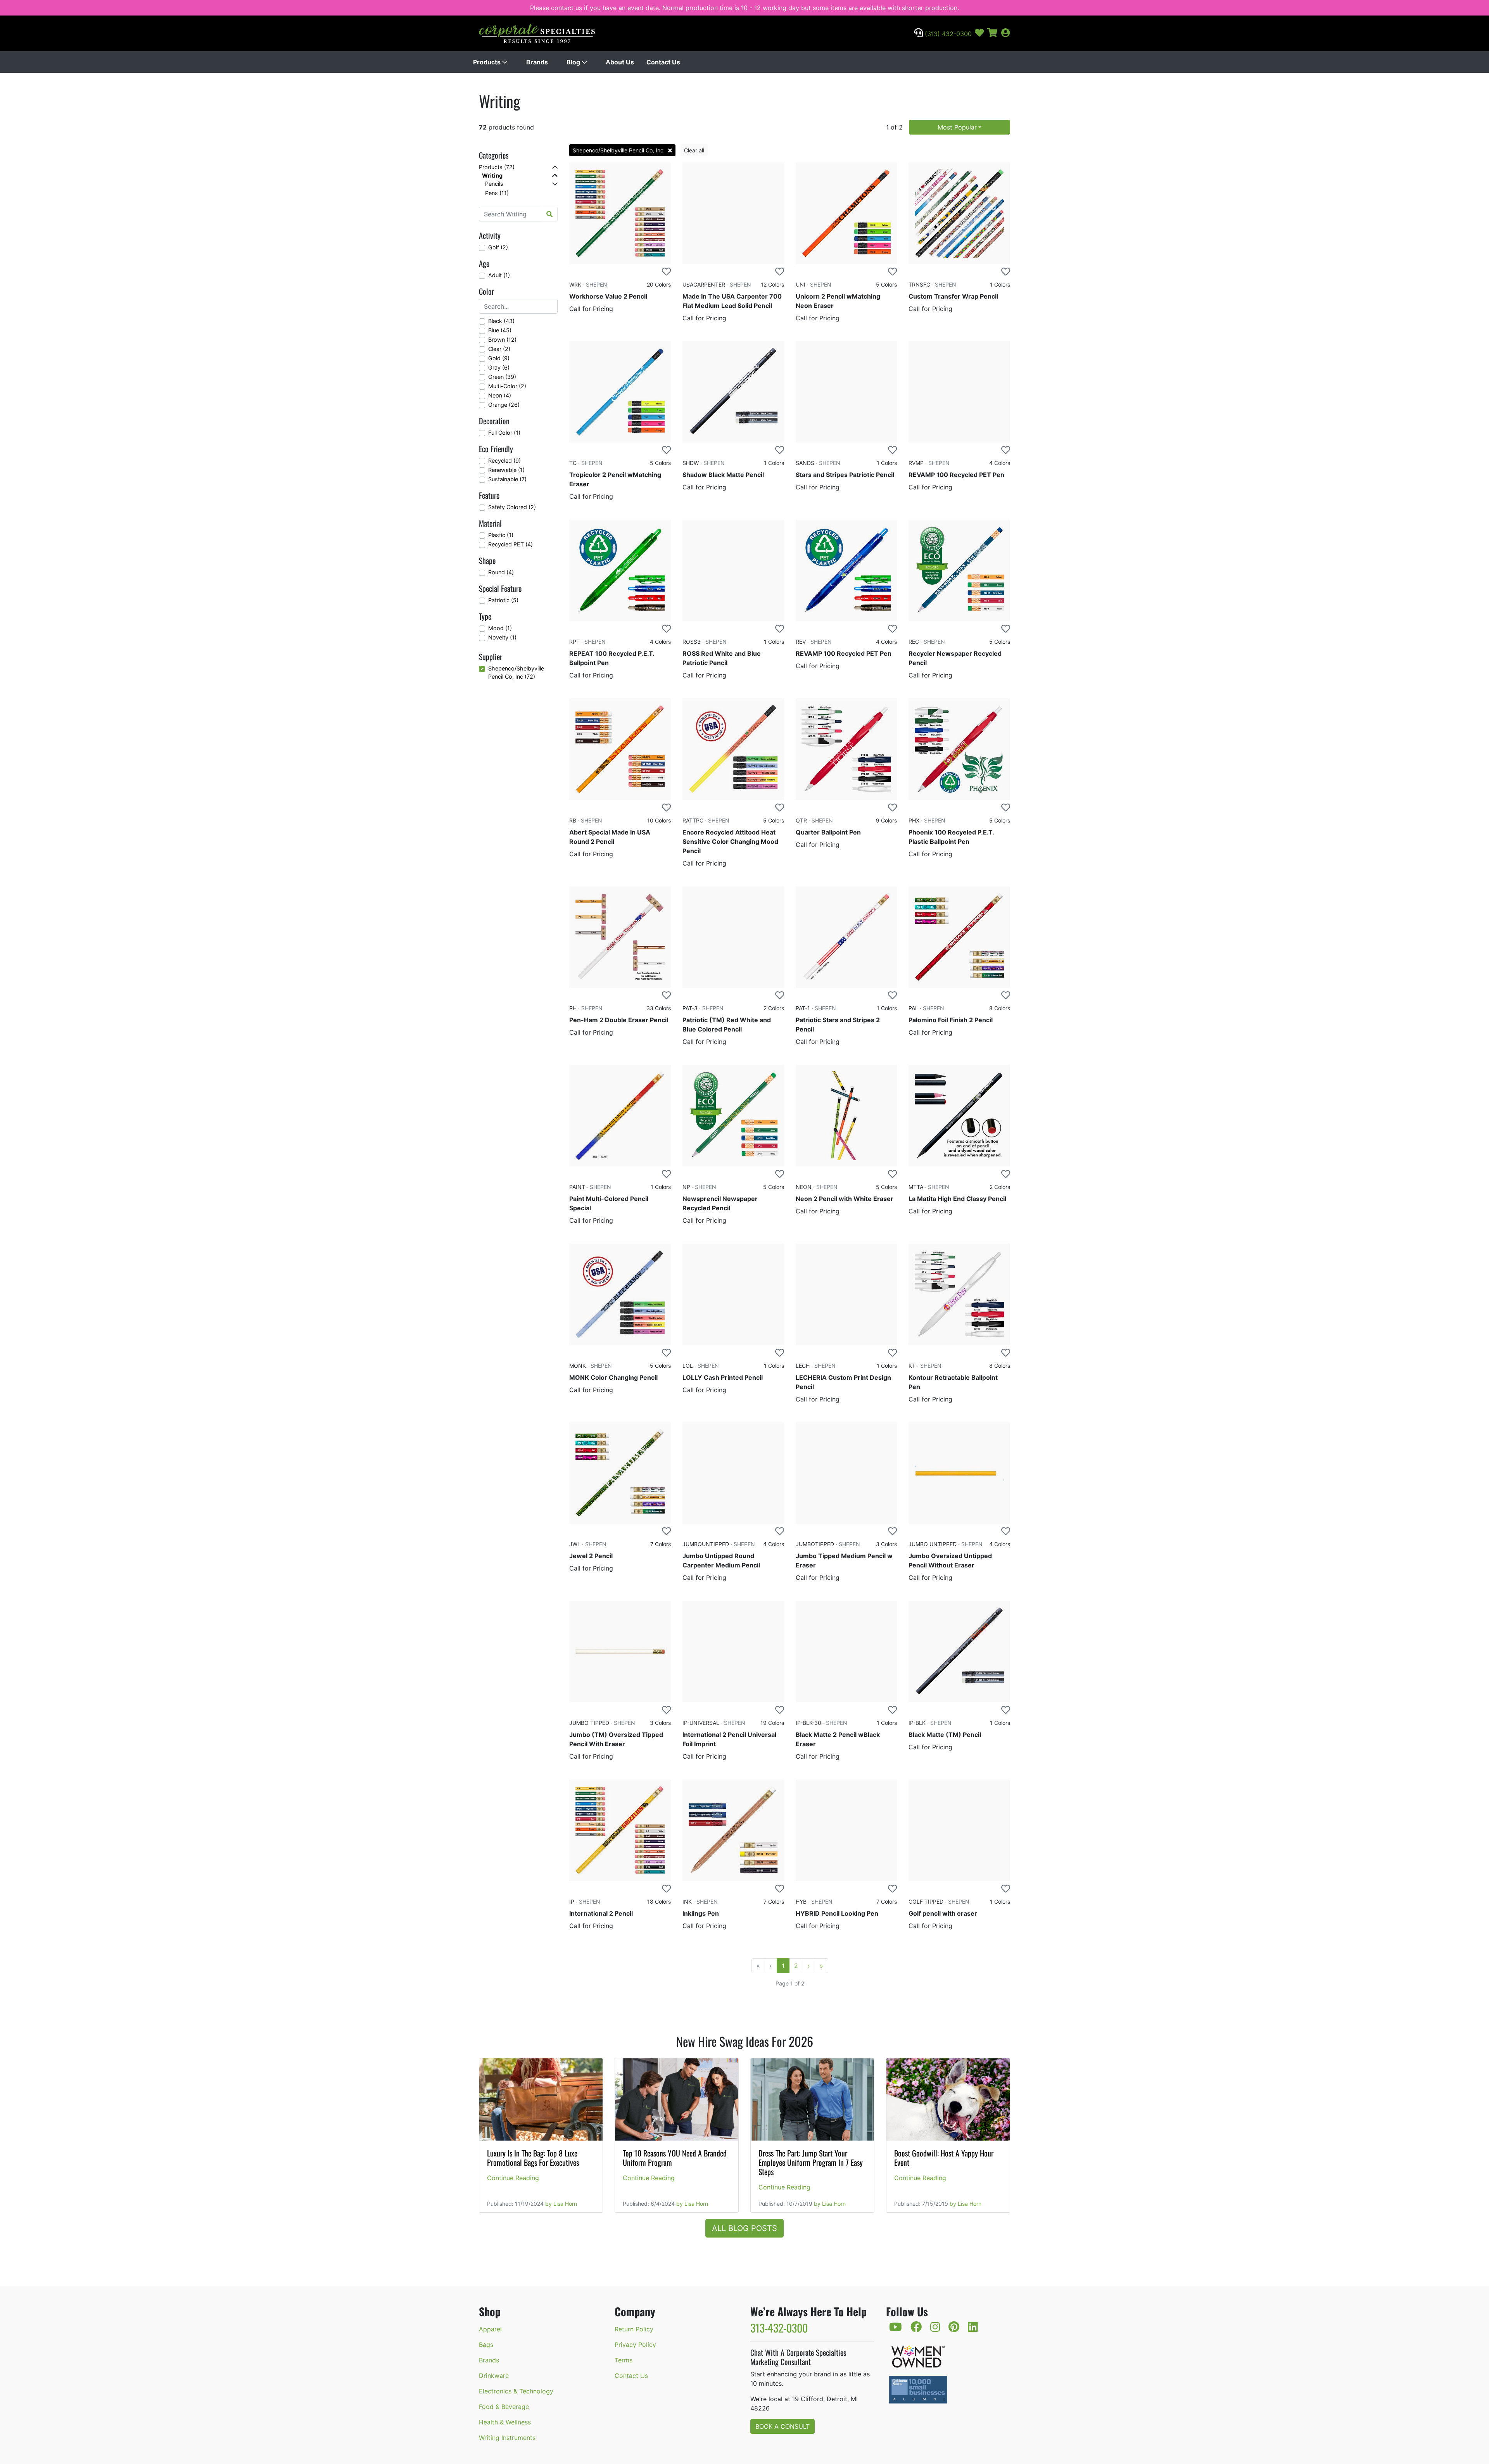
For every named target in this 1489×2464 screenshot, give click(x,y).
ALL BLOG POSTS (744, 2228)
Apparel (490, 2329)
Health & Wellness (505, 2422)
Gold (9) (499, 358)
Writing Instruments (507, 2438)
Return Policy (634, 2329)
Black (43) (501, 321)
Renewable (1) (506, 470)
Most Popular (957, 127)
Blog (574, 62)
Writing (492, 175)
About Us (620, 62)
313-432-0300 (779, 2328)
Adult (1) (499, 275)
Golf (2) (498, 247)
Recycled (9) (504, 460)
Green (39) (502, 377)
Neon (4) (500, 395)
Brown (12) (502, 340)
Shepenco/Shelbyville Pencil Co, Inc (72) (516, 673)
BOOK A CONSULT (783, 2426)
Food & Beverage (504, 2407)
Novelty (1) (502, 637)
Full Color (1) (504, 433)
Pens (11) (497, 193)
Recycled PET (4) (510, 544)
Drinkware (494, 2376)
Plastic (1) (501, 535)
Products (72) (497, 167)
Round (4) (501, 572)
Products (488, 62)
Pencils (494, 184)
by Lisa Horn (561, 2204)
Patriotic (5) (503, 600)
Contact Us (663, 62)
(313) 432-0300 (947, 34)
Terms (624, 2360)
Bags (486, 2345)
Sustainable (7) (507, 479)
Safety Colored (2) (512, 507)
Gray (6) (499, 367)
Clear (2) (499, 349)
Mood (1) (500, 628)
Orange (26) (504, 405)
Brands (537, 62)
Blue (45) (500, 330)
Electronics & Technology (516, 2391)
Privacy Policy (635, 2345)
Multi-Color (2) (507, 386)
